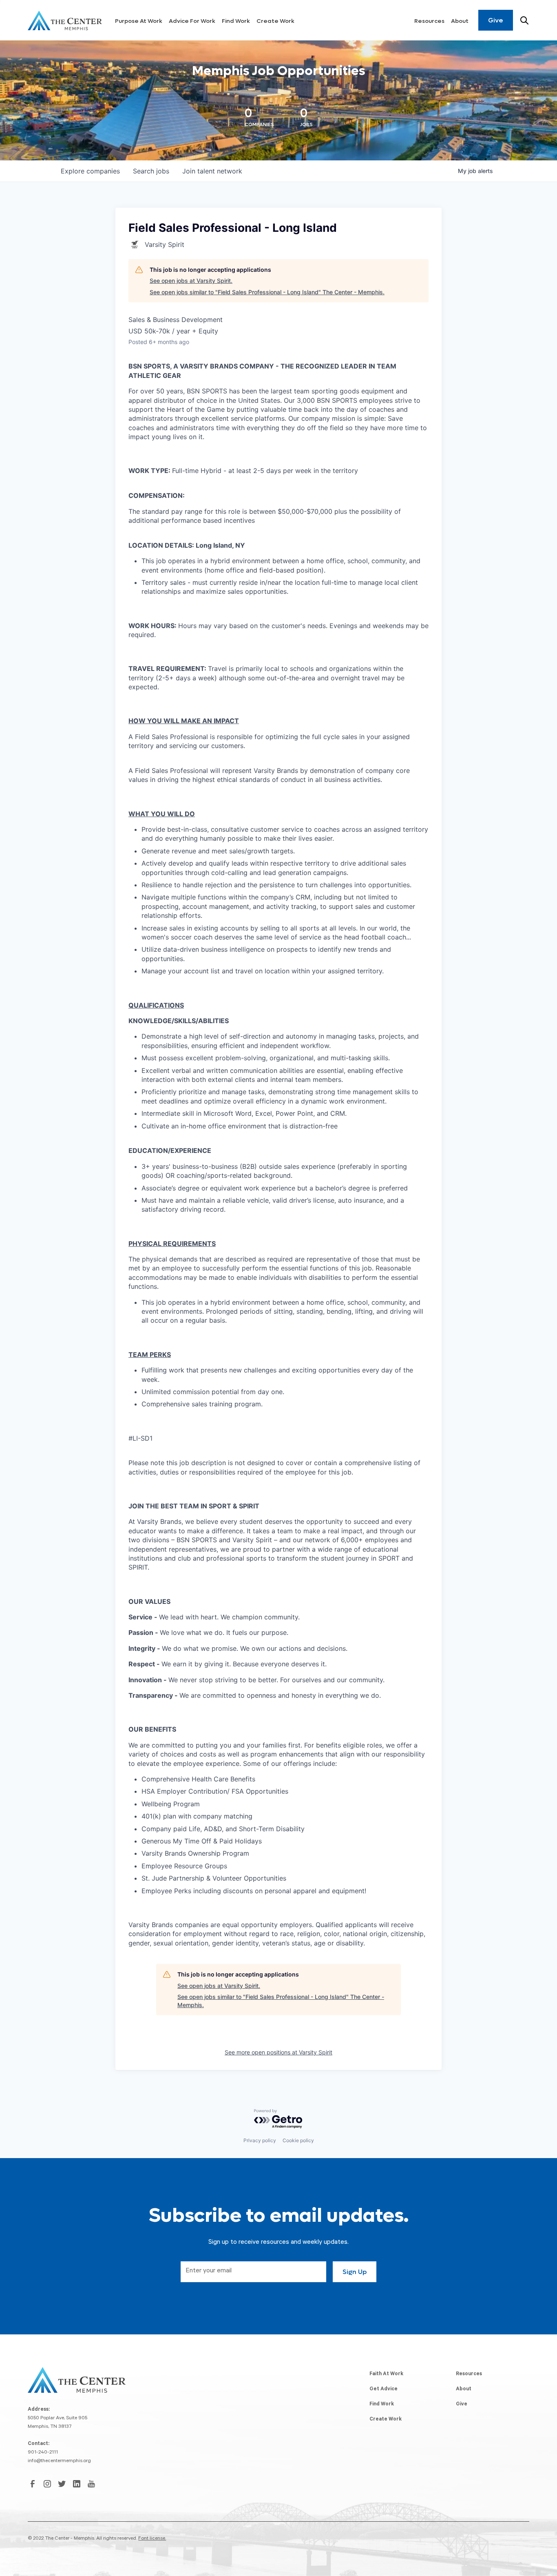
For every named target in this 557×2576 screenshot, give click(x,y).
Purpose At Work (139, 21)
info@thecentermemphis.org (59, 2461)
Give (496, 20)
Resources (429, 21)
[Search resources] (524, 20)
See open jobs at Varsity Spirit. (191, 281)
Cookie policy (298, 2140)
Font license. (152, 2539)
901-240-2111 (43, 2453)
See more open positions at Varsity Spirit (278, 2052)
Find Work (236, 21)
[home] (65, 20)
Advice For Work (192, 21)
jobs (151, 171)
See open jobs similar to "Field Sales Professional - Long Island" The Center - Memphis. (267, 292)
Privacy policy (260, 2140)
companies (90, 171)
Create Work (275, 21)
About (460, 21)
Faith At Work (386, 2374)
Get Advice (383, 2389)
